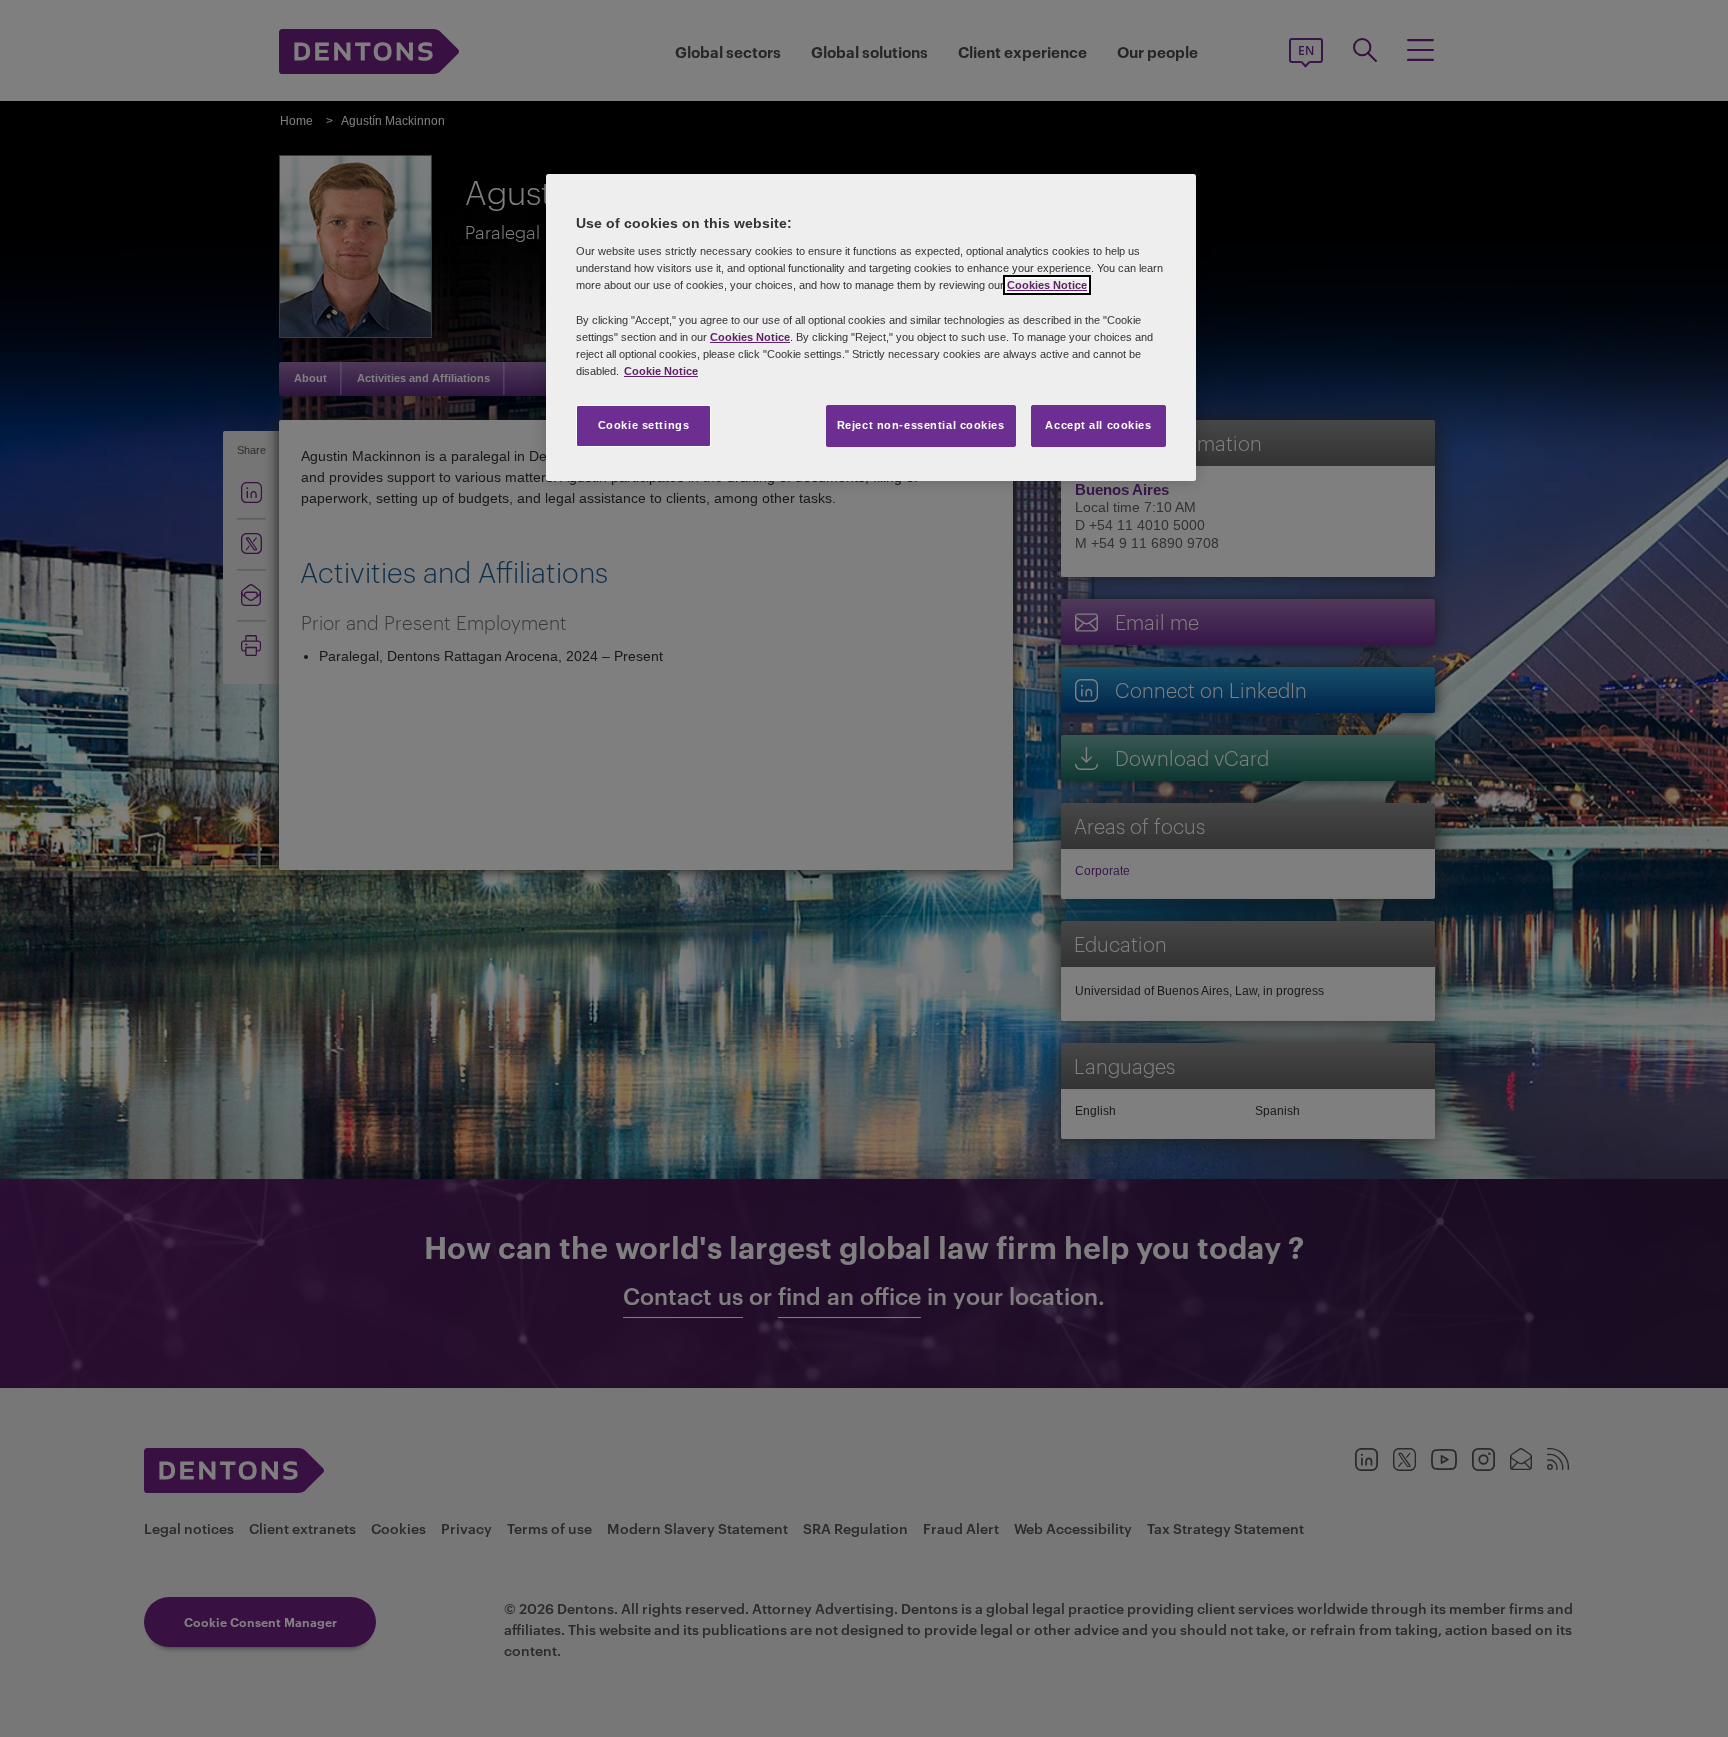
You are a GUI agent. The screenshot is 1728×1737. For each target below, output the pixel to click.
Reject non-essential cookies (921, 425)
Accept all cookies (1098, 425)
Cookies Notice (1047, 285)
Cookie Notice (661, 371)
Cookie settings (644, 425)
